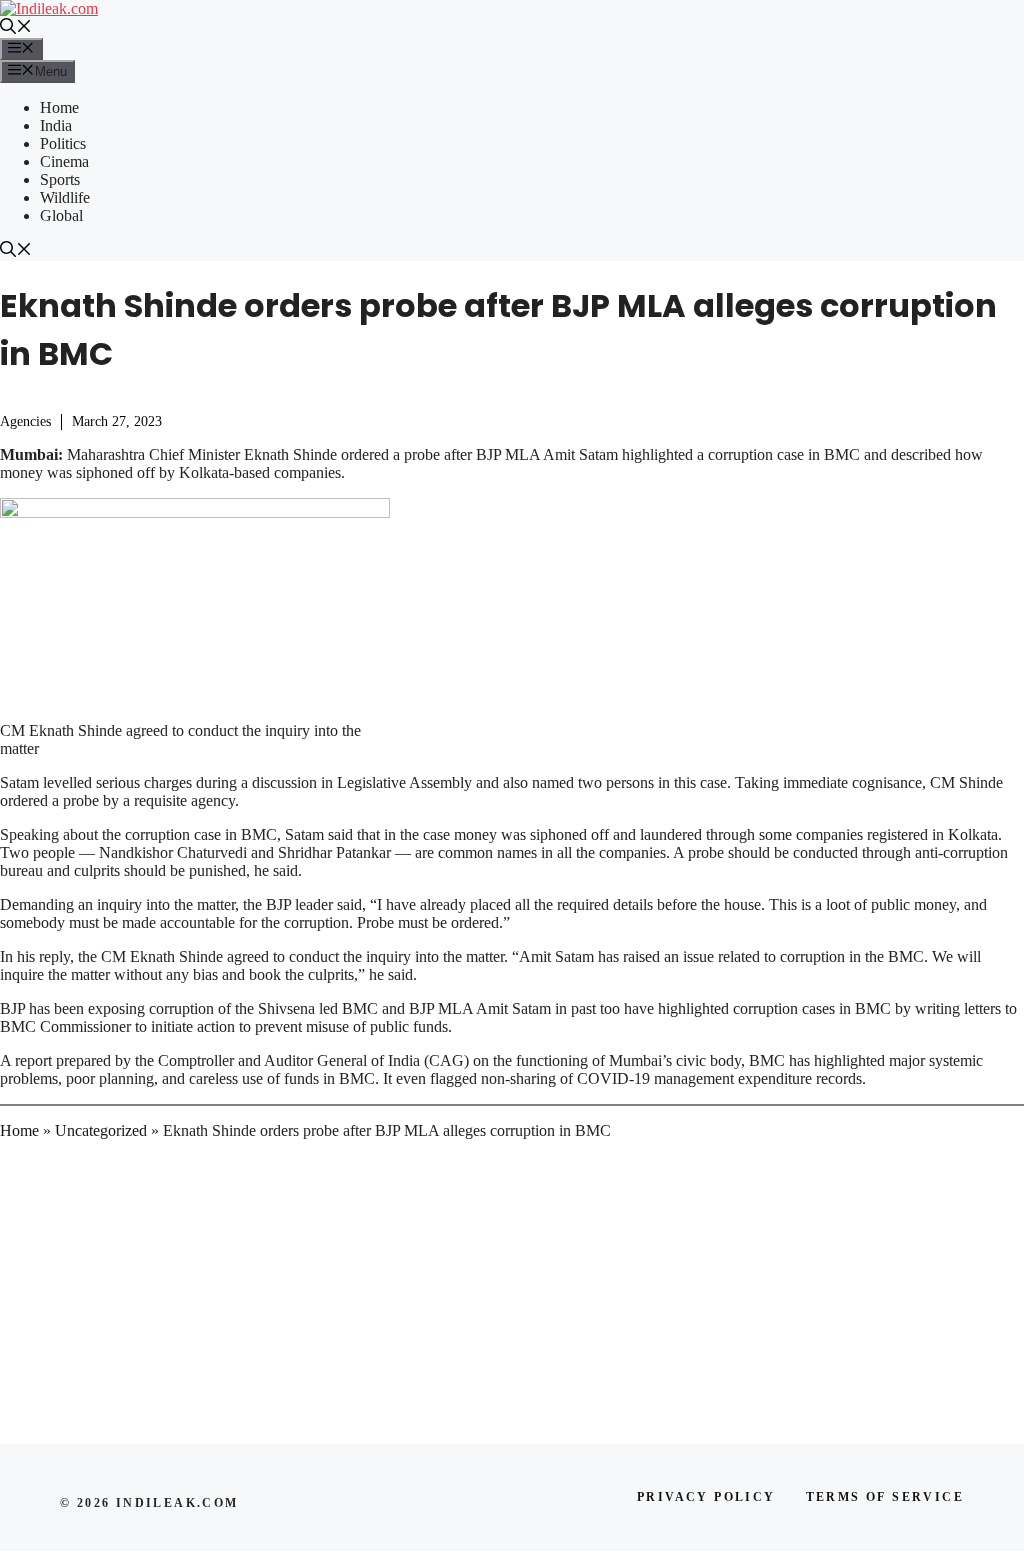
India (56, 125)
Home (59, 107)
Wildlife (65, 197)
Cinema (64, 161)
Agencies (25, 421)
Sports (60, 179)
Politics (63, 143)
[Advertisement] (512, 1296)
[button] (16, 28)
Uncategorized (101, 1130)
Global (61, 215)
